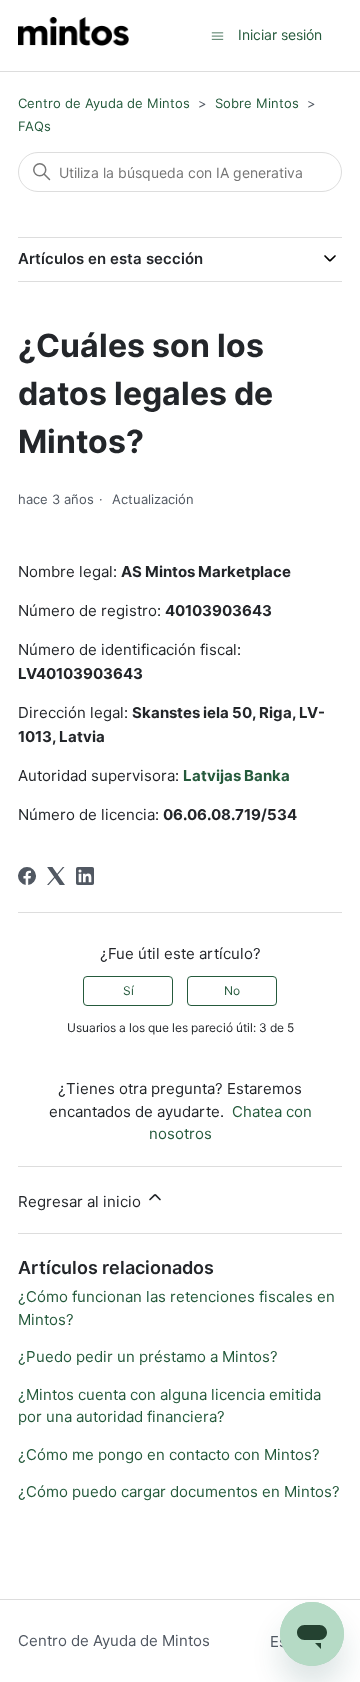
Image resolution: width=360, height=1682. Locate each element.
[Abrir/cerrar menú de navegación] (217, 34)
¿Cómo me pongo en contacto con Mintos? (169, 1454)
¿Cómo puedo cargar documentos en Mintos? (179, 1491)
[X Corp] (56, 876)
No (232, 990)
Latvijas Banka (236, 775)
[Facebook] (27, 876)
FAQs (34, 126)
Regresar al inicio (81, 1201)
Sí (128, 990)
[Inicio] (73, 35)
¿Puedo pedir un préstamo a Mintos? (148, 1356)
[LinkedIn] (85, 876)
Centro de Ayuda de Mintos (104, 103)
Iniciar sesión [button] (280, 34)
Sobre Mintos (257, 103)
